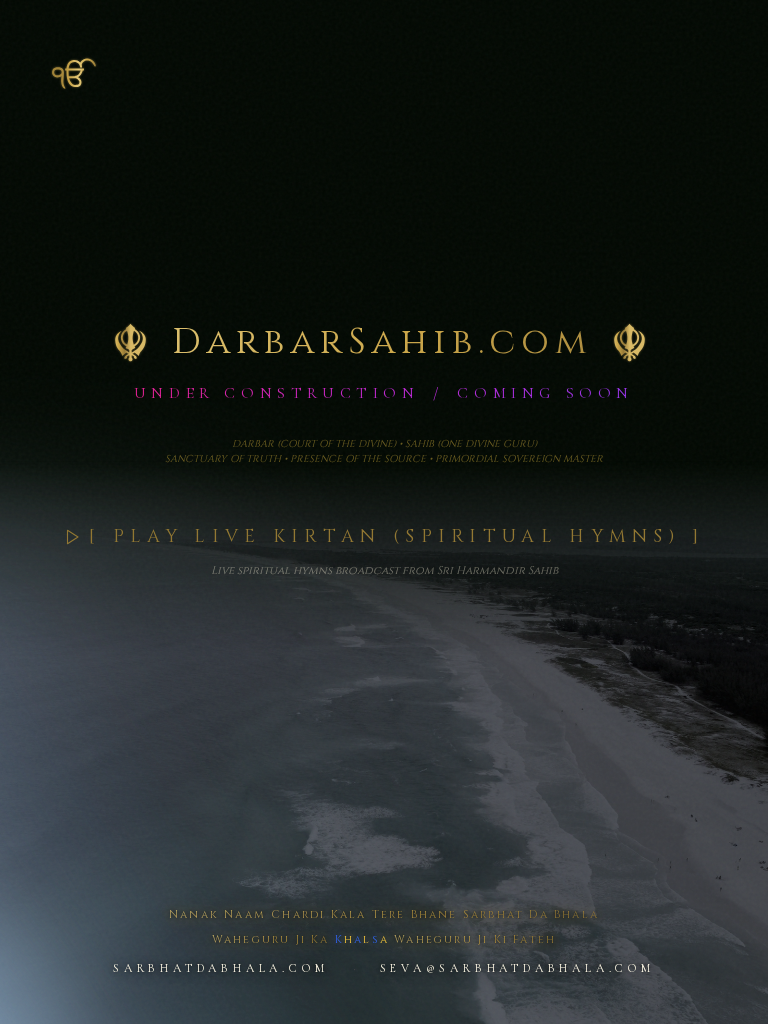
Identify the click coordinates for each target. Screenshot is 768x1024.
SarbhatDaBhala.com (220, 968)
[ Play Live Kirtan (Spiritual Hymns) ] (396, 536)
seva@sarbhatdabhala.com (517, 968)
